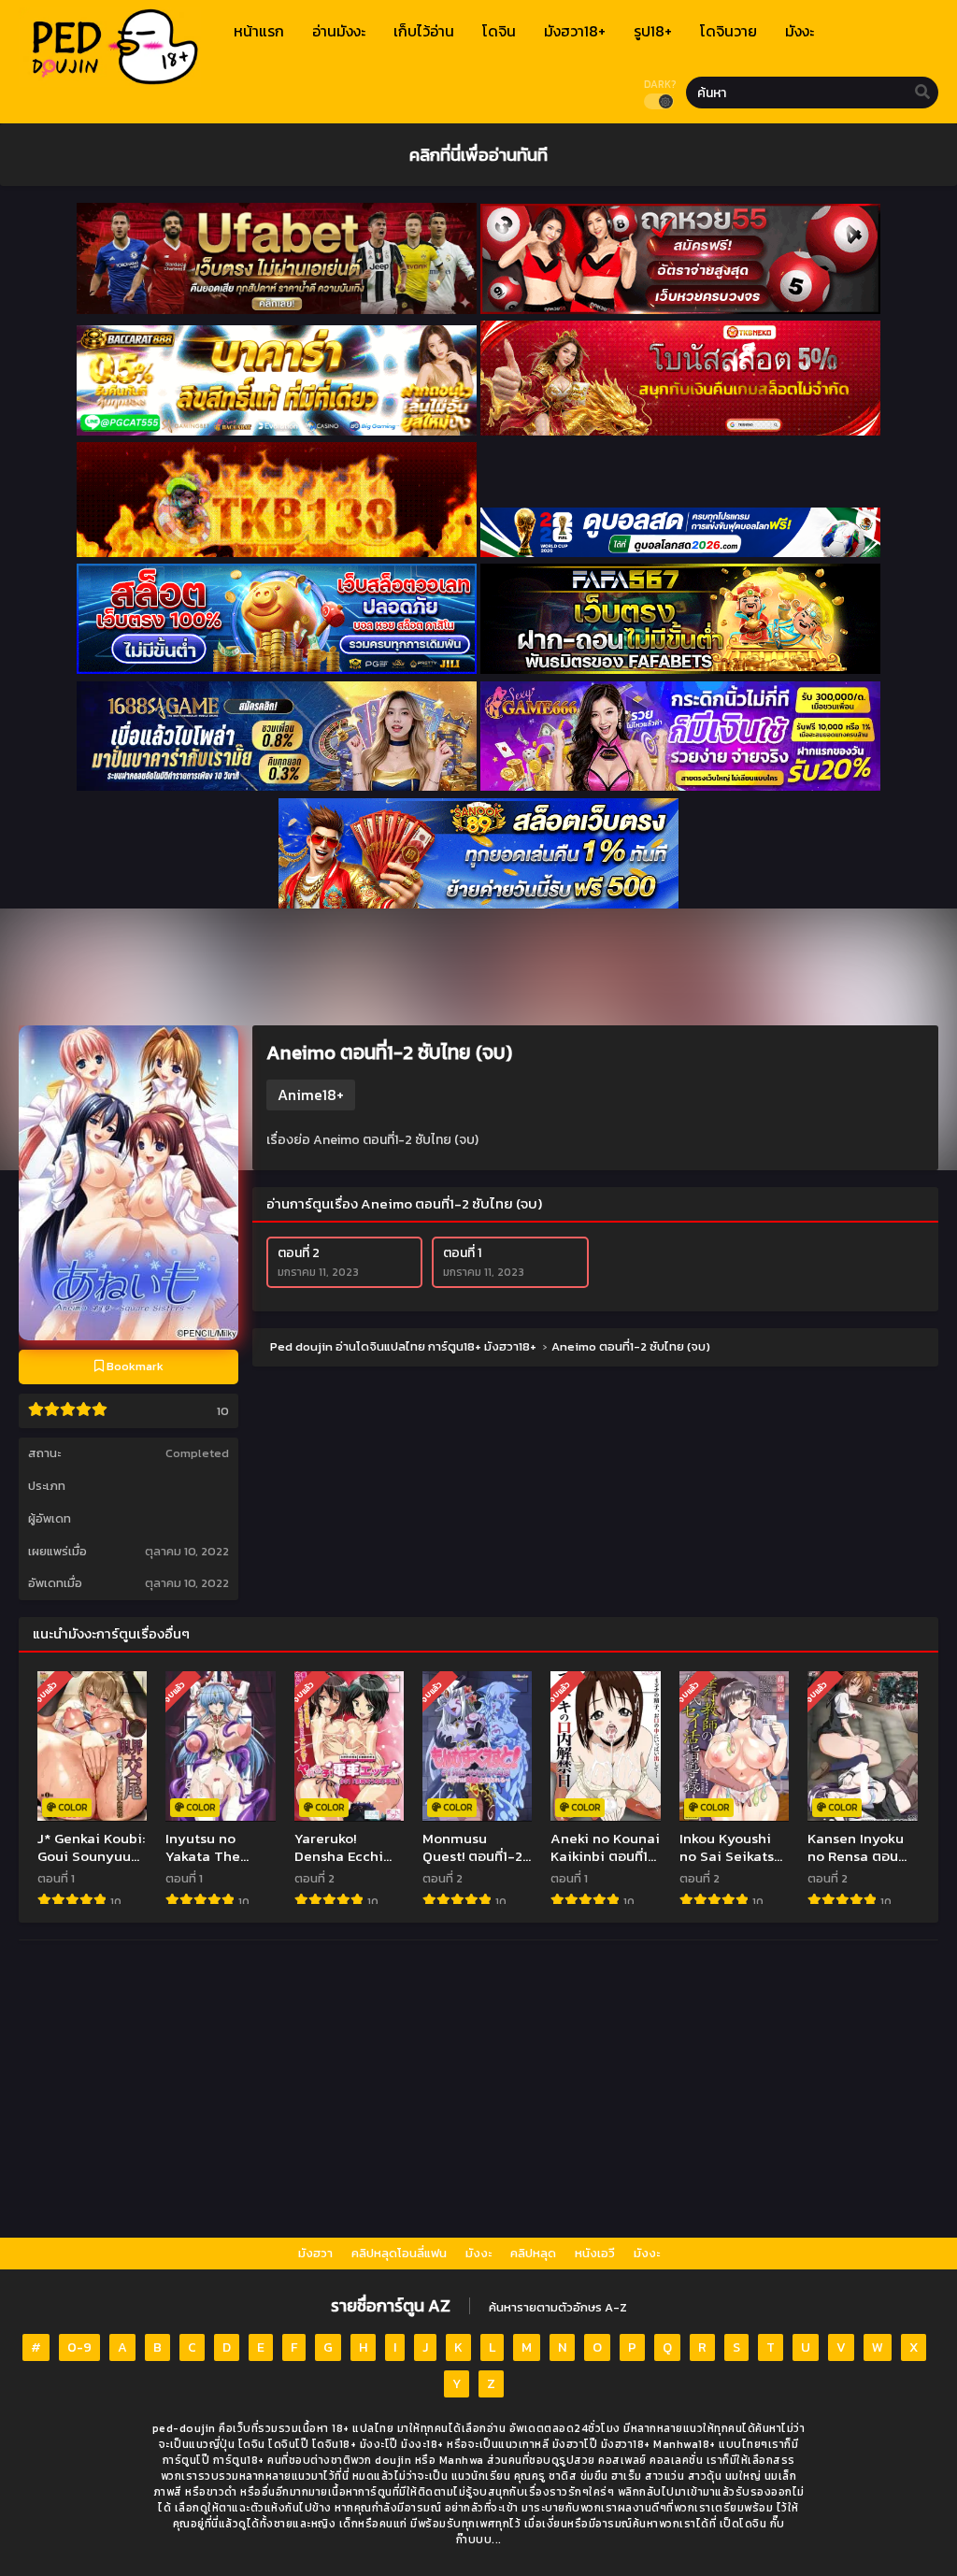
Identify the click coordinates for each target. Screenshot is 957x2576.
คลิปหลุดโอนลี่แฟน (399, 2253)
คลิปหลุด (533, 2253)
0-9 (79, 2347)
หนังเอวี (595, 2253)
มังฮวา (315, 2253)
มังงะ (478, 2253)
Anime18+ (311, 1095)
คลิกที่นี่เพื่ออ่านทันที (478, 154)
